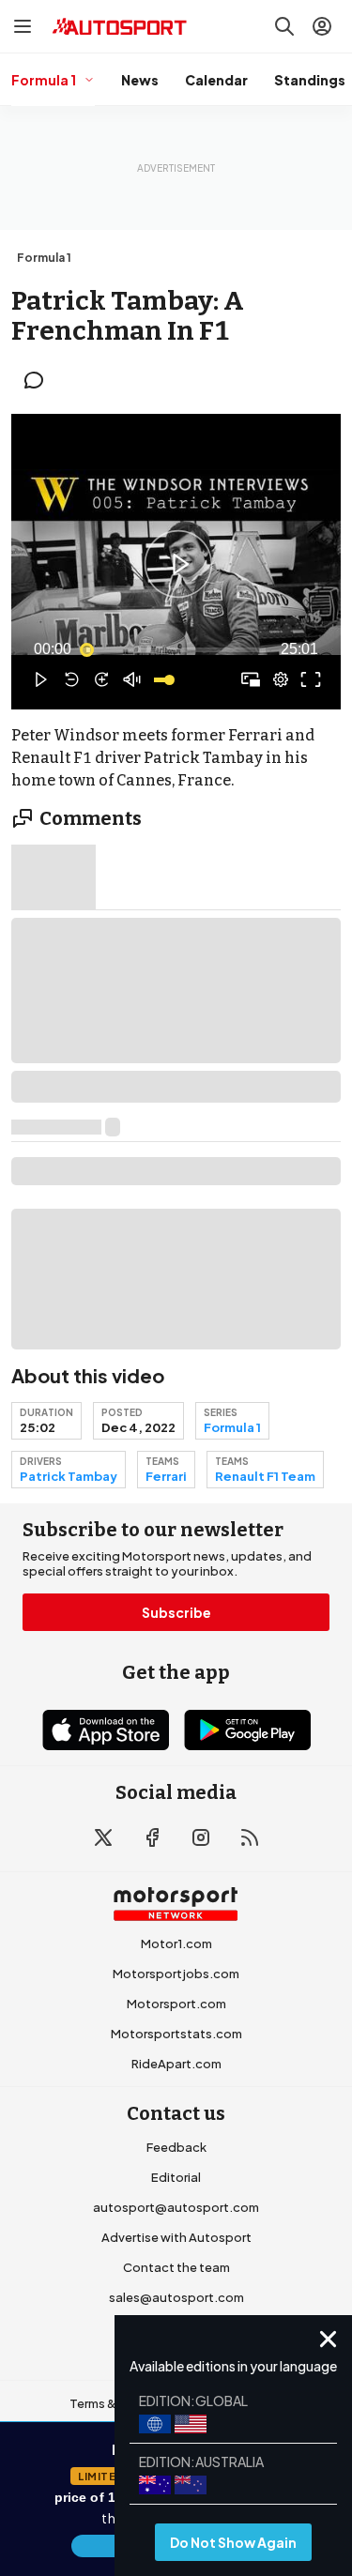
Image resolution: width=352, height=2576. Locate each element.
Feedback (176, 2147)
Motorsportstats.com (176, 2034)
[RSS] (250, 1837)
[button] (179, 564)
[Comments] (39, 380)
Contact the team (176, 2267)
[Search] (284, 26)
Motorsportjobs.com (176, 1974)
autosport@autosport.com (176, 2207)
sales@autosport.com (176, 2297)
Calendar (216, 80)
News (140, 80)
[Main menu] (23, 26)
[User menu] (322, 26)
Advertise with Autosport (176, 2237)
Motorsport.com (176, 2004)
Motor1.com (176, 1943)
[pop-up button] (281, 679)
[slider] (176, 649)
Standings (310, 80)
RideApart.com (176, 2064)
